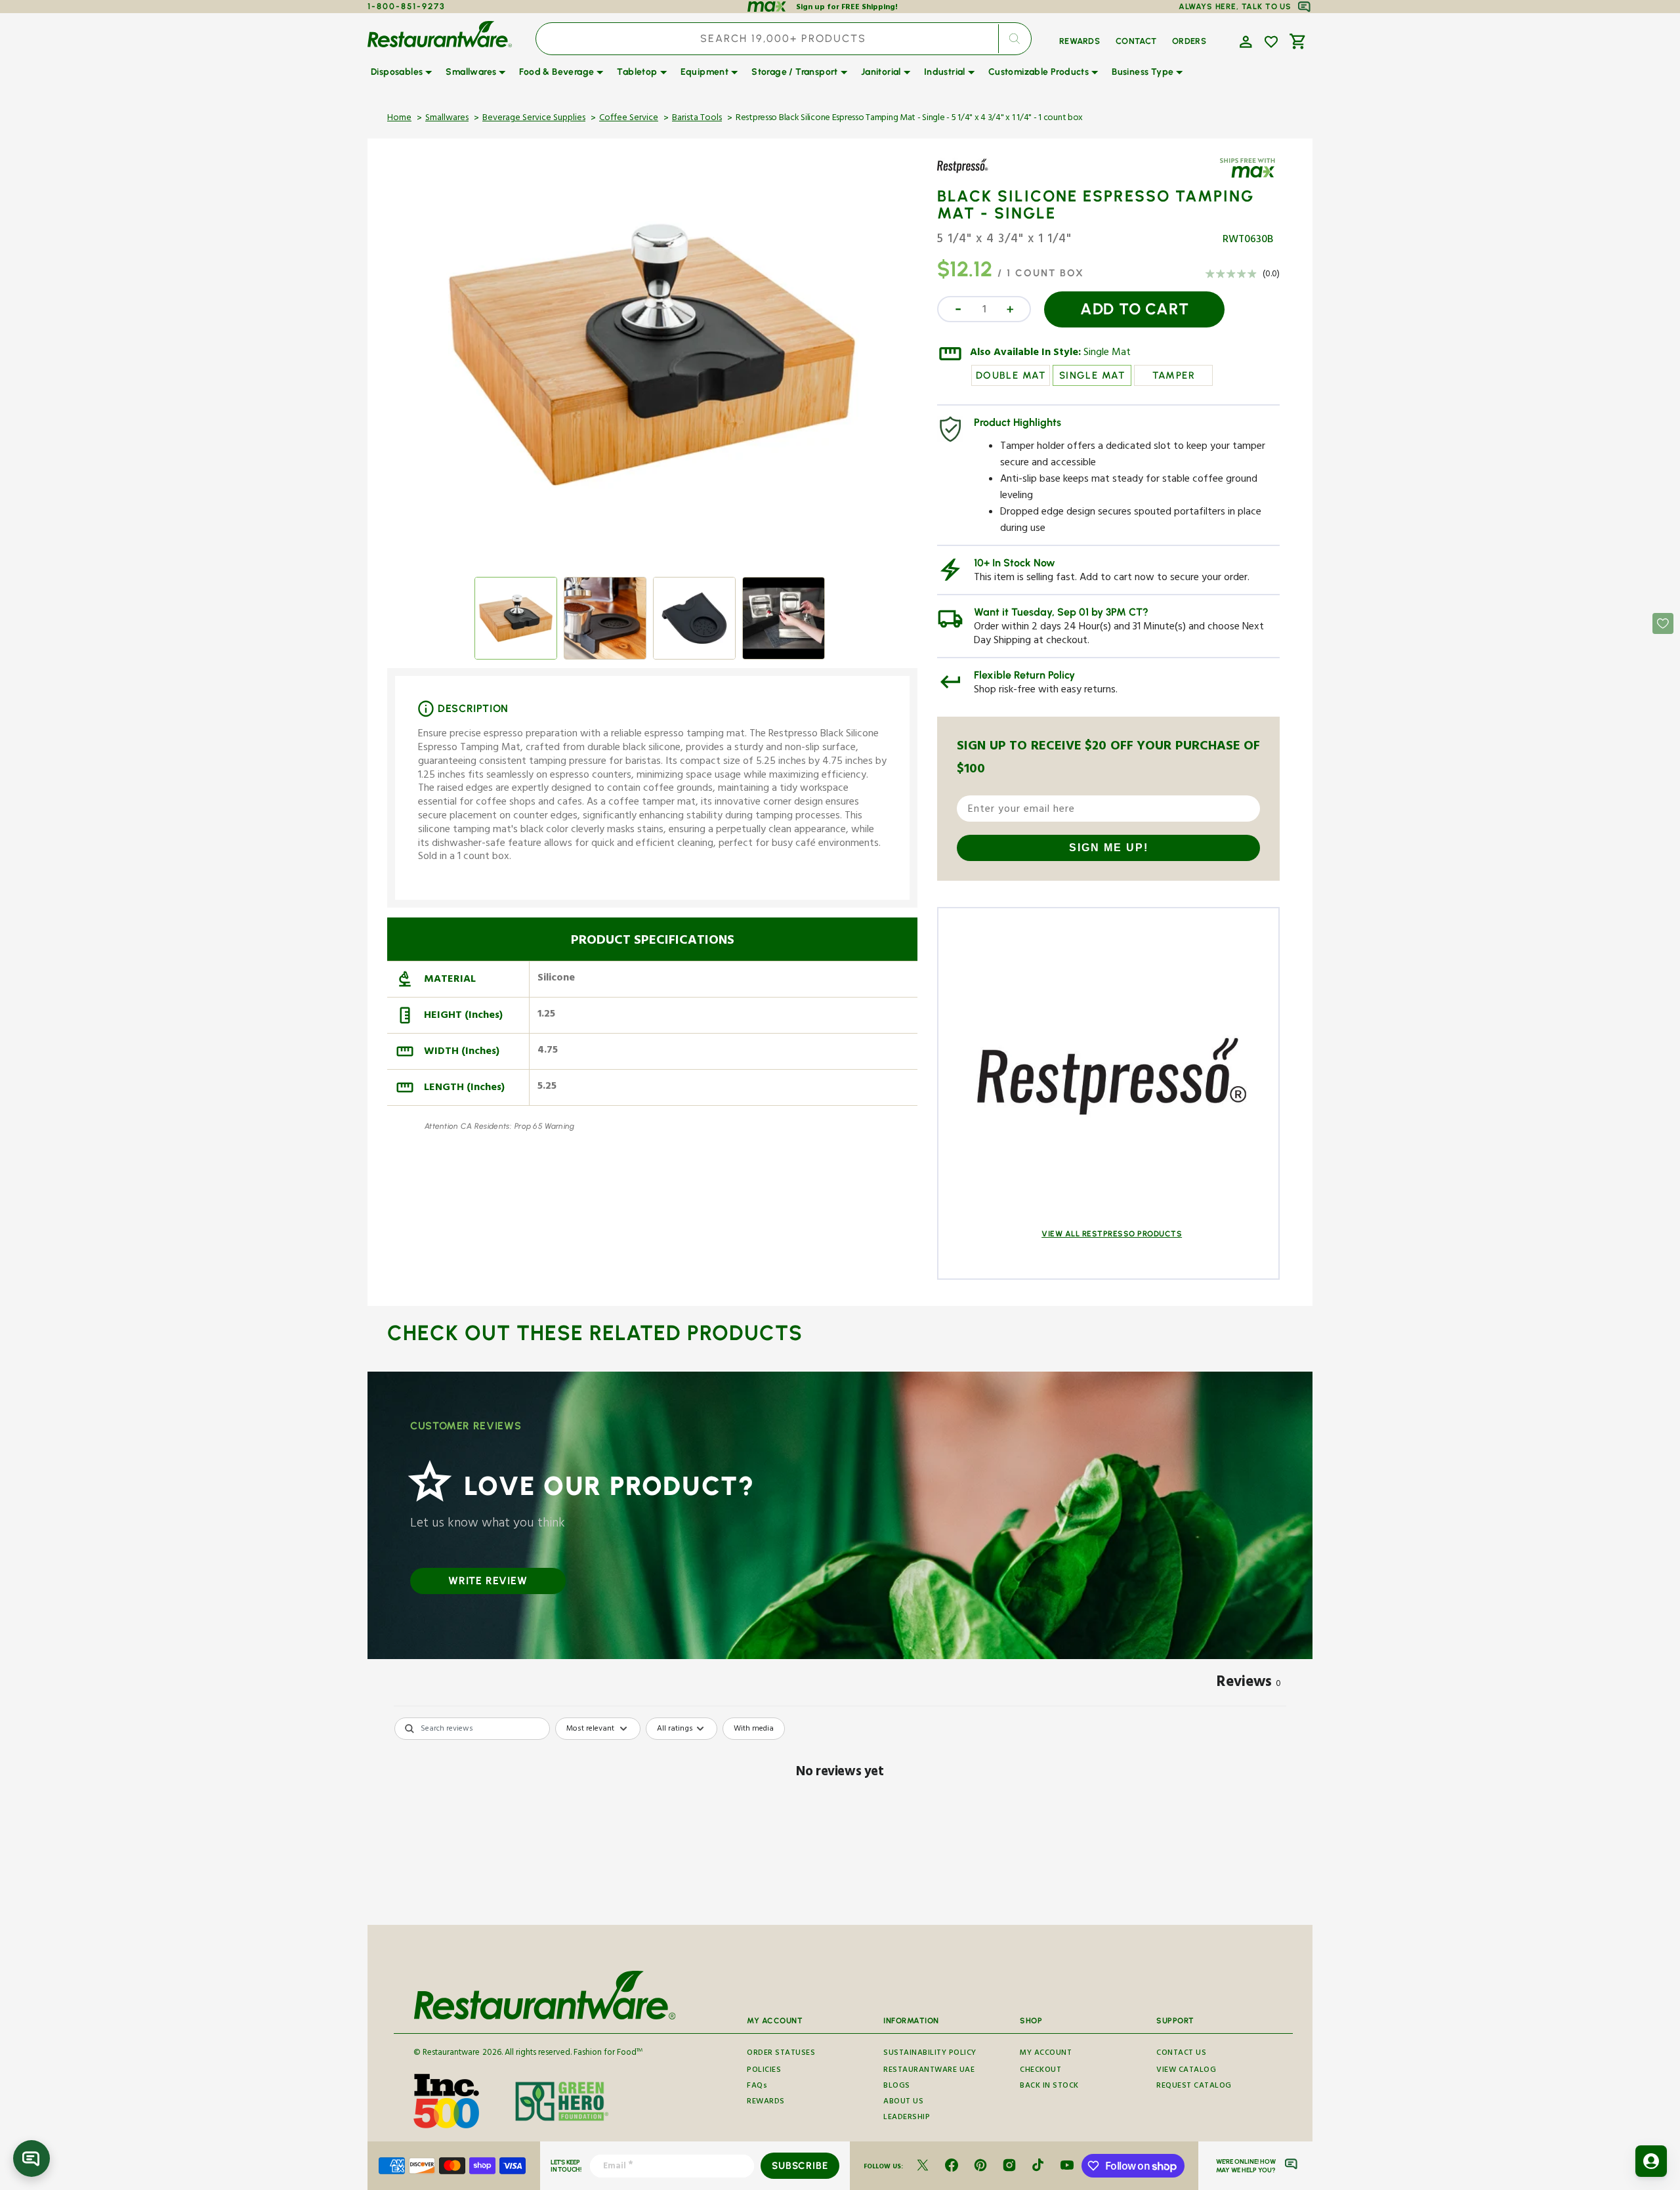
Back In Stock (1049, 2087)
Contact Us (1181, 2054)
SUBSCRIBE (800, 2166)
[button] (1244, 41)
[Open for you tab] (1651, 2161)
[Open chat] (31, 2158)
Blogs (897, 2087)
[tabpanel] (840, 1818)
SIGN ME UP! (1109, 848)
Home (399, 119)
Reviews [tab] (1249, 1684)
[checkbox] (754, 1729)
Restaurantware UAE (929, 2071)
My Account (1046, 2054)
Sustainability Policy (930, 2054)
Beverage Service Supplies (534, 119)
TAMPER (1174, 375)
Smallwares (447, 119)
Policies (764, 2071)
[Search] (1015, 39)
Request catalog (1194, 2087)
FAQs (757, 2087)
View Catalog (1186, 2071)
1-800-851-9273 (407, 6)
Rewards (766, 2102)
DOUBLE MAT (1011, 375)
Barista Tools (697, 119)
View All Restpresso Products (1112, 1234)
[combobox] (784, 39)
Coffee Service (629, 119)
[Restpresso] (975, 175)
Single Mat (1107, 354)
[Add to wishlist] (1271, 42)
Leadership (907, 2118)
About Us (903, 2102)
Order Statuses (781, 2054)
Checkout (1040, 2071)
